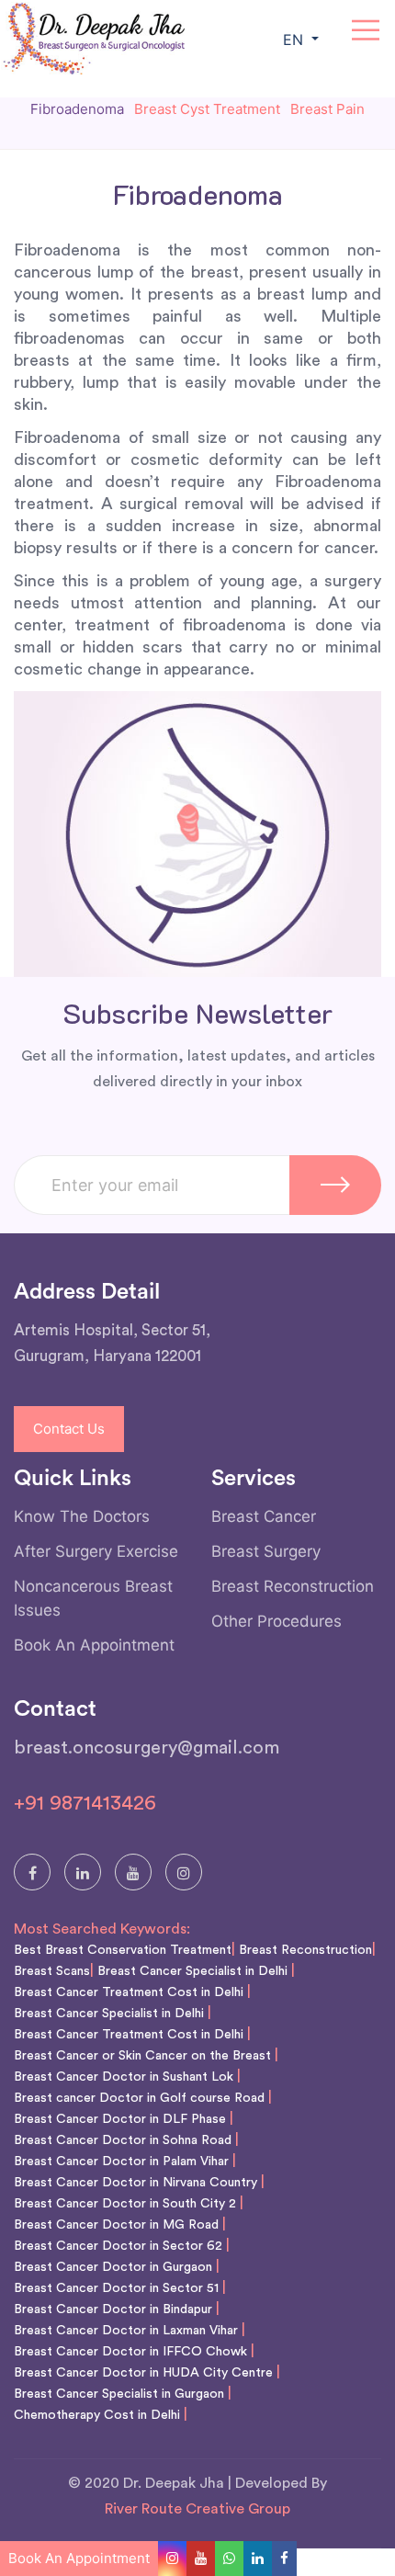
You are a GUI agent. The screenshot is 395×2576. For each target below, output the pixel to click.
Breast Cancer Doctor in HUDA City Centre (143, 2373)
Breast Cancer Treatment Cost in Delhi (129, 1992)
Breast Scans (52, 1971)
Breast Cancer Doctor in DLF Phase (120, 2119)
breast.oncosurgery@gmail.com (147, 1748)
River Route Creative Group (197, 2509)
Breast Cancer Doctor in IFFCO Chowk (130, 2352)
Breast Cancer (264, 1516)
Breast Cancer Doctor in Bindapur (113, 2309)
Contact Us (69, 1429)
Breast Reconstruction (293, 1586)
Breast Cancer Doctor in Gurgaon (113, 2267)
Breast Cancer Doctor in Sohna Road (123, 2140)
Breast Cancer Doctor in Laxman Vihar (126, 2331)
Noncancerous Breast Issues (93, 1598)
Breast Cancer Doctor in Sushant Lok (124, 2077)
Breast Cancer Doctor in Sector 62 (118, 2246)
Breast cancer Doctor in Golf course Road (139, 2098)
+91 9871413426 (85, 1803)
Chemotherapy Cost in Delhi (97, 2415)
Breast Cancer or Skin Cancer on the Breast (142, 2056)
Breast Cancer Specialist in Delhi (192, 1971)
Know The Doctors (82, 1516)
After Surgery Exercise (96, 1551)
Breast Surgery (266, 1551)
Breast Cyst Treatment (207, 109)
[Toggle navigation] (366, 30)
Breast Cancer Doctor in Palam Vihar (121, 2162)
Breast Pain (327, 109)
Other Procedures (276, 1621)
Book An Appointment (94, 1645)
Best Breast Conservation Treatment (123, 1950)
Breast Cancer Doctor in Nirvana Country (135, 2183)
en (295, 40)
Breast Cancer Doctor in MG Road (116, 2225)
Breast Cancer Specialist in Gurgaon (119, 2394)
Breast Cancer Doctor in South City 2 (125, 2204)
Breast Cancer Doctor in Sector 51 (116, 2288)
